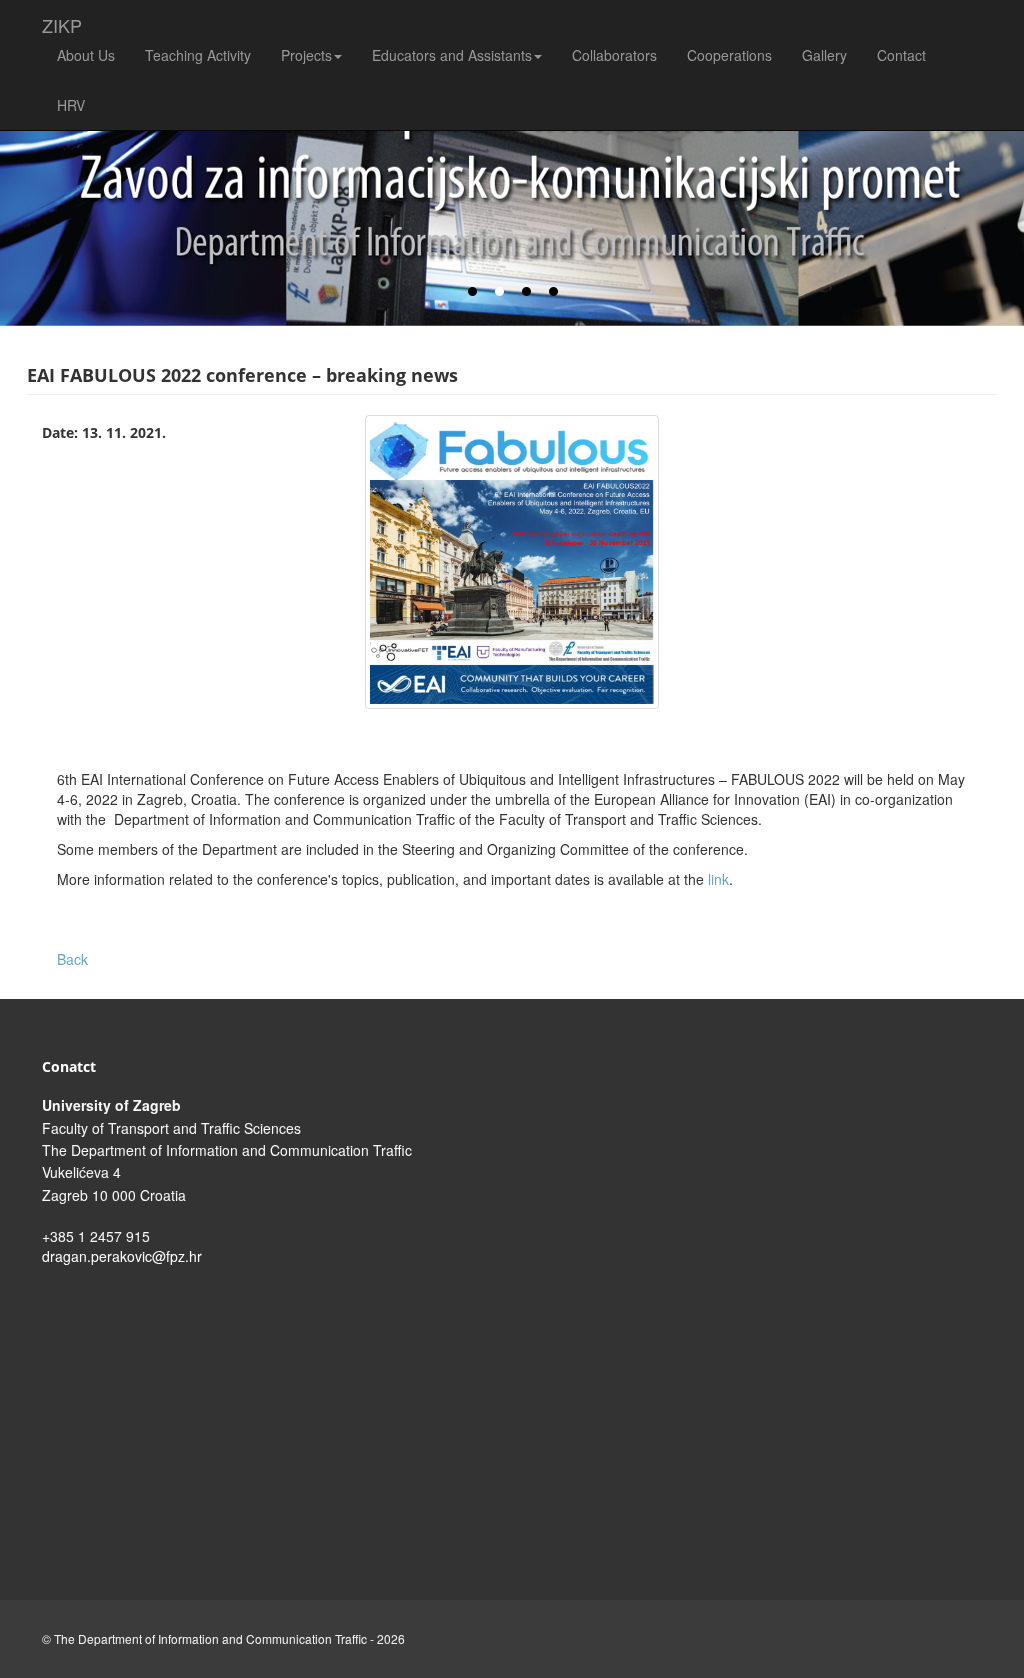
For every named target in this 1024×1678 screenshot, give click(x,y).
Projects (306, 55)
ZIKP (62, 21)
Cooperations (729, 55)
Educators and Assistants (452, 55)
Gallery (824, 55)
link (718, 879)
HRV (71, 105)
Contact (901, 55)
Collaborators (614, 55)
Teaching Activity (198, 55)
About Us (86, 55)
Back (72, 959)
